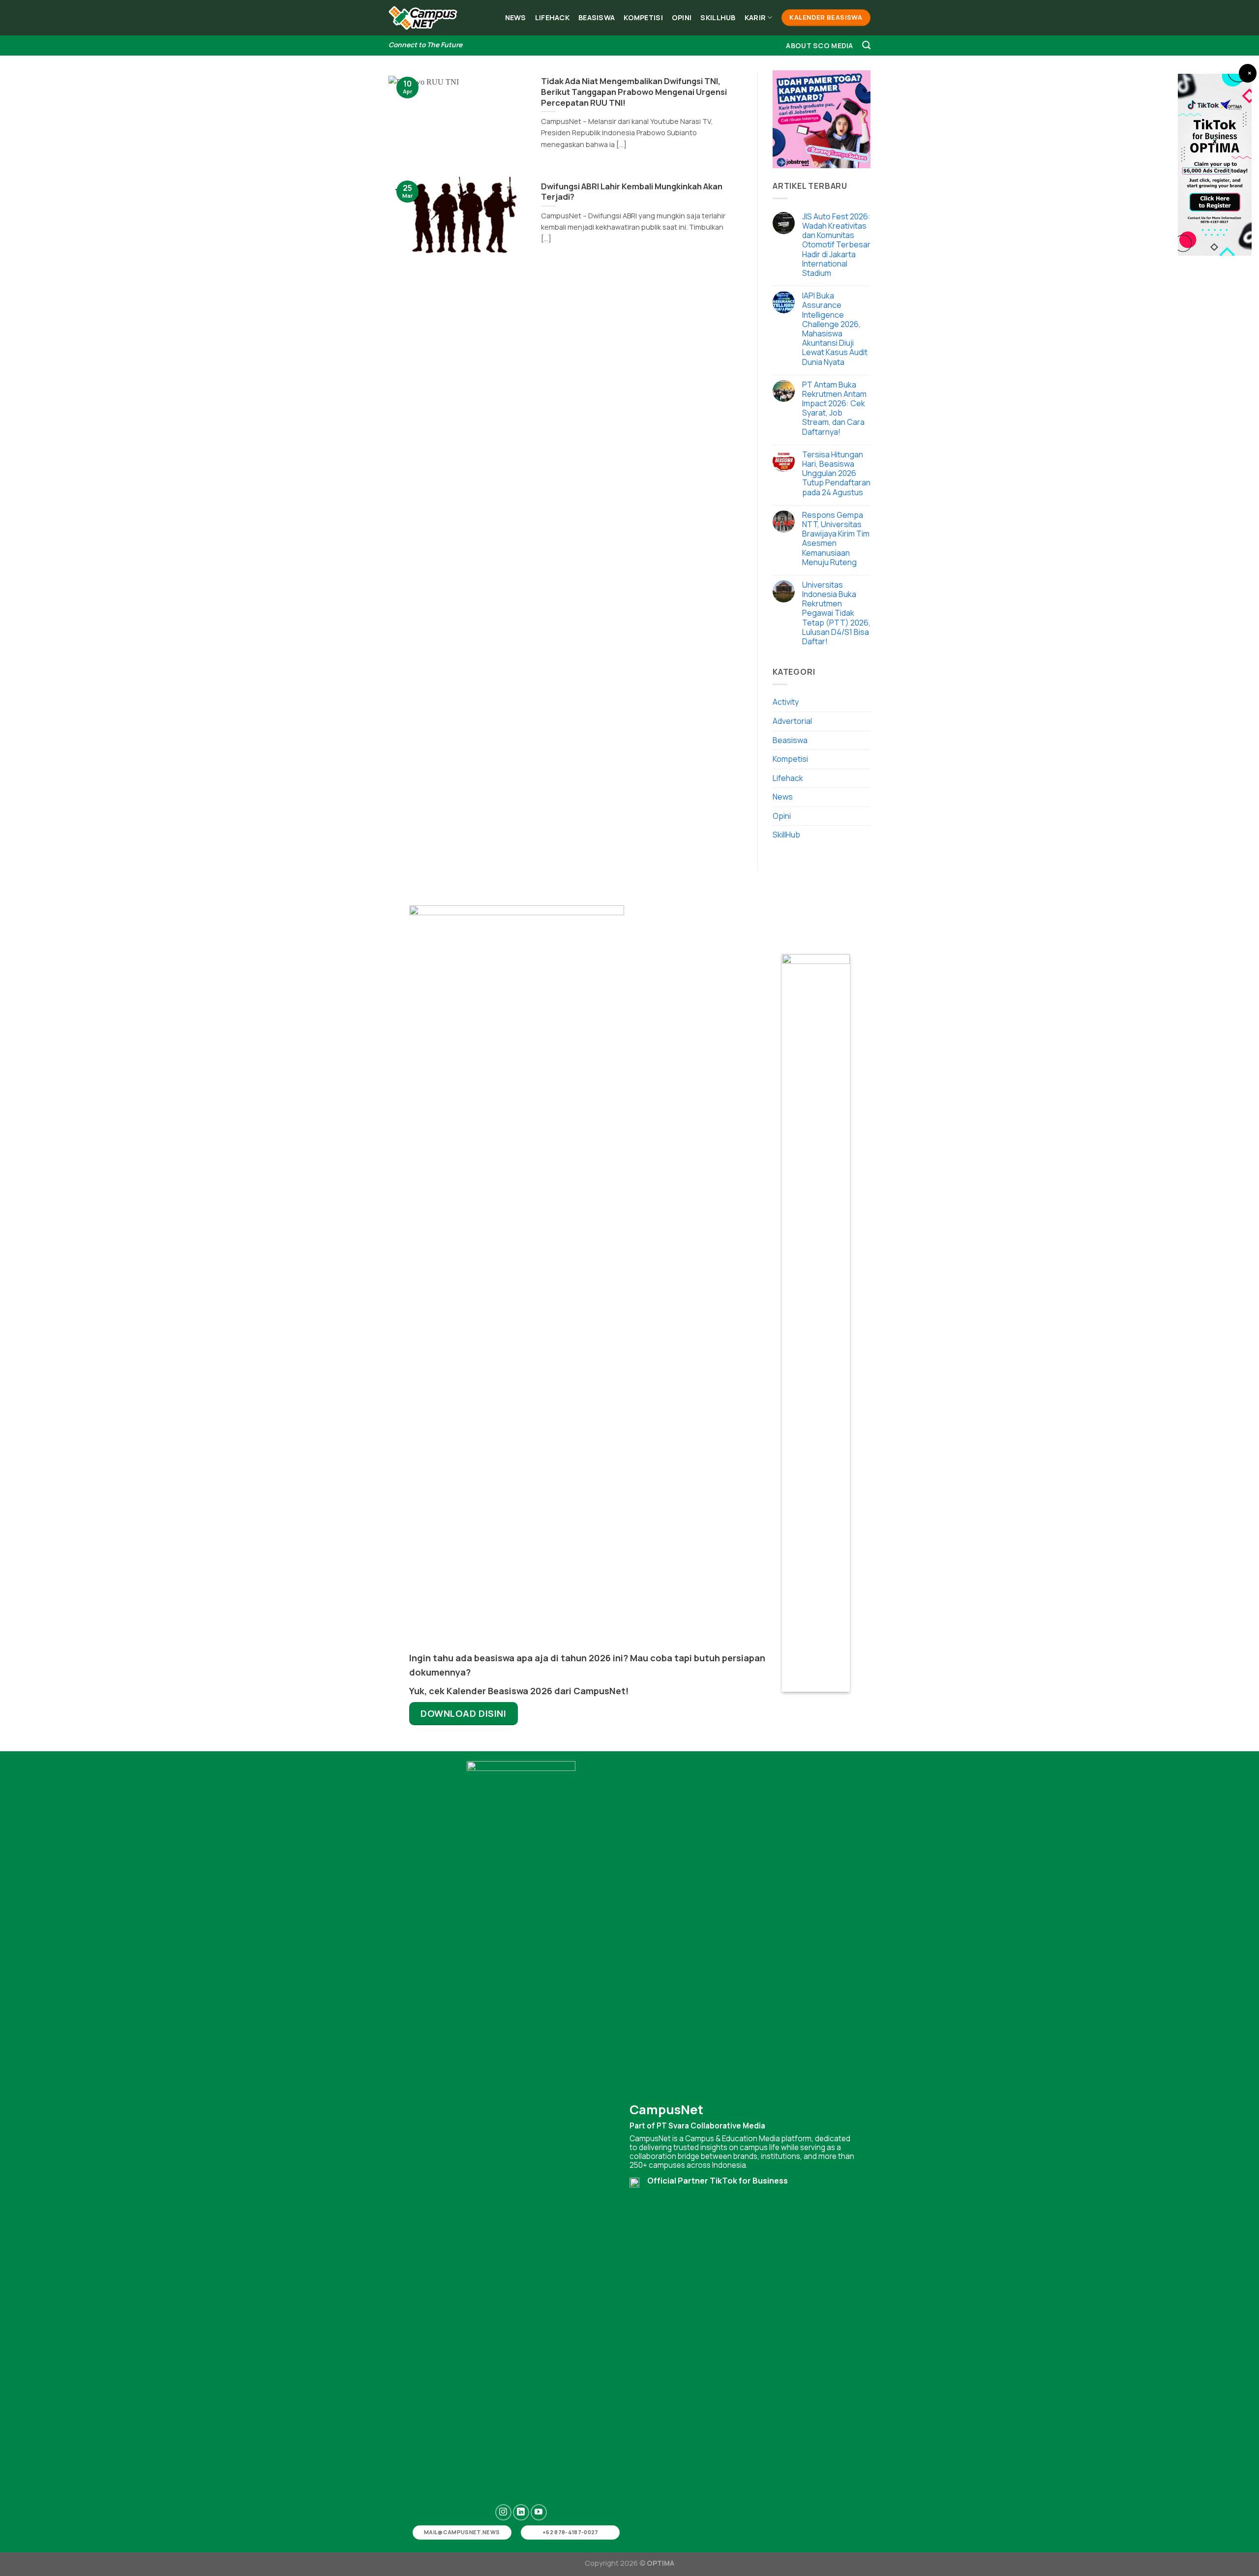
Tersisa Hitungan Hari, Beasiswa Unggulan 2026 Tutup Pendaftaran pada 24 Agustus (836, 474)
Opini (682, 17)
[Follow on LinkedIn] (521, 2512)
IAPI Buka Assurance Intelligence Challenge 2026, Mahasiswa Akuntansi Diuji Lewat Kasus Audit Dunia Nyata (835, 329)
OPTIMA (660, 2563)
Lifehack (552, 17)
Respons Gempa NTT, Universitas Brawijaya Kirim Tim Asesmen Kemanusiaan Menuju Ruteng (836, 539)
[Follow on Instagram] (503, 2512)
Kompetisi (643, 17)
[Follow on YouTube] (539, 2512)
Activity (786, 702)
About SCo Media (819, 45)
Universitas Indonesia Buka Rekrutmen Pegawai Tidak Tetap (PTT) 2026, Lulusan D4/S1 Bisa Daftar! (836, 613)
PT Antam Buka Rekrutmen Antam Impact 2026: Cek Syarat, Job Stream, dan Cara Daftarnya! (834, 408)
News (516, 17)
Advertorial (792, 721)
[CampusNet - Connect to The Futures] (423, 18)
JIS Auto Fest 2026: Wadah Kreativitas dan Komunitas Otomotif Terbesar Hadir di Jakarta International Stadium (836, 245)
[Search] (866, 45)
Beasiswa (597, 17)
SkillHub (718, 17)
